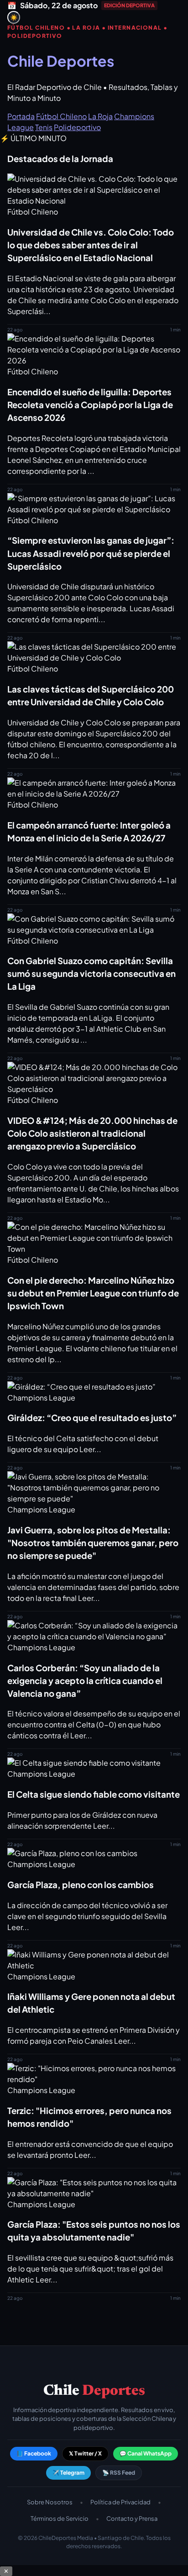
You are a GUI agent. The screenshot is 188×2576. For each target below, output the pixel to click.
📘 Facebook (34, 2453)
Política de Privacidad (120, 2502)
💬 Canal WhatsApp (146, 2453)
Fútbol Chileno (61, 116)
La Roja (100, 116)
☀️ (14, 18)
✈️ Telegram (68, 2473)
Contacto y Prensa (132, 2518)
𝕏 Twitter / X (85, 2453)
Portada (21, 116)
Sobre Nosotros (50, 2502)
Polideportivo (77, 127)
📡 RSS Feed (119, 2473)
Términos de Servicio (60, 2518)
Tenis (44, 127)
